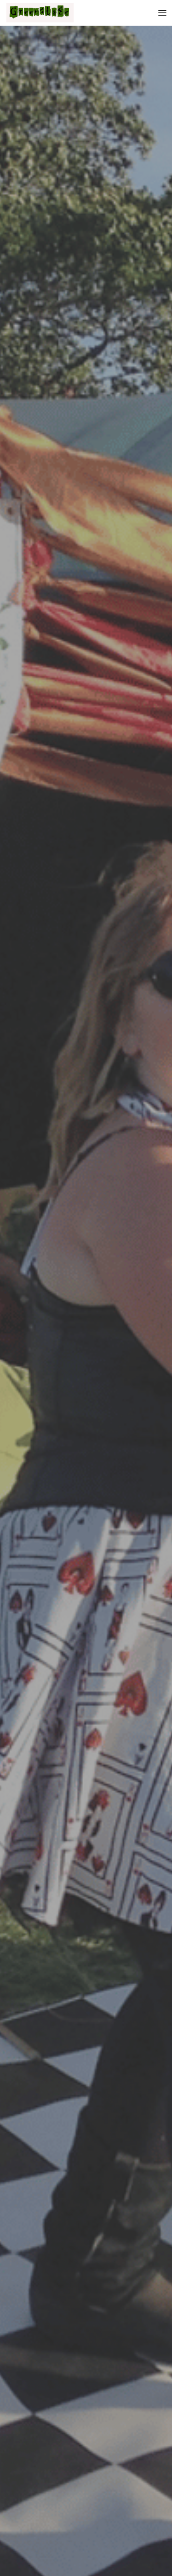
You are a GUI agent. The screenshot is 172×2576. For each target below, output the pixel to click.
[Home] (42, 13)
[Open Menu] (162, 13)
